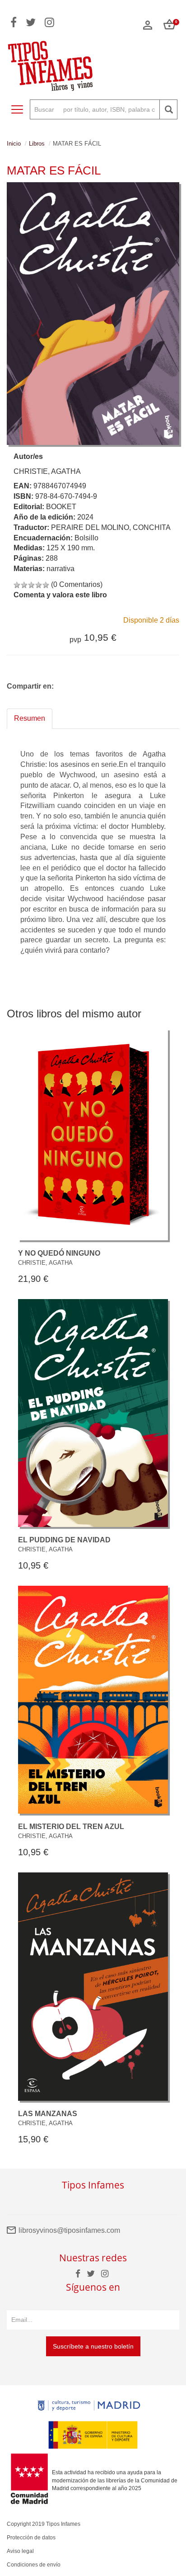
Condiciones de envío (34, 2565)
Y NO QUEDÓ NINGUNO (59, 1253)
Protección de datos (31, 2538)
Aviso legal (20, 2551)
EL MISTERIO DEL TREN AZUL (71, 1827)
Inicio (14, 144)
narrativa (60, 569)
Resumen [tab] (30, 718)
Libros (37, 144)
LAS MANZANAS (48, 2114)
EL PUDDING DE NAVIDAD (64, 1540)
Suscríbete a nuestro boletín (93, 2346)
